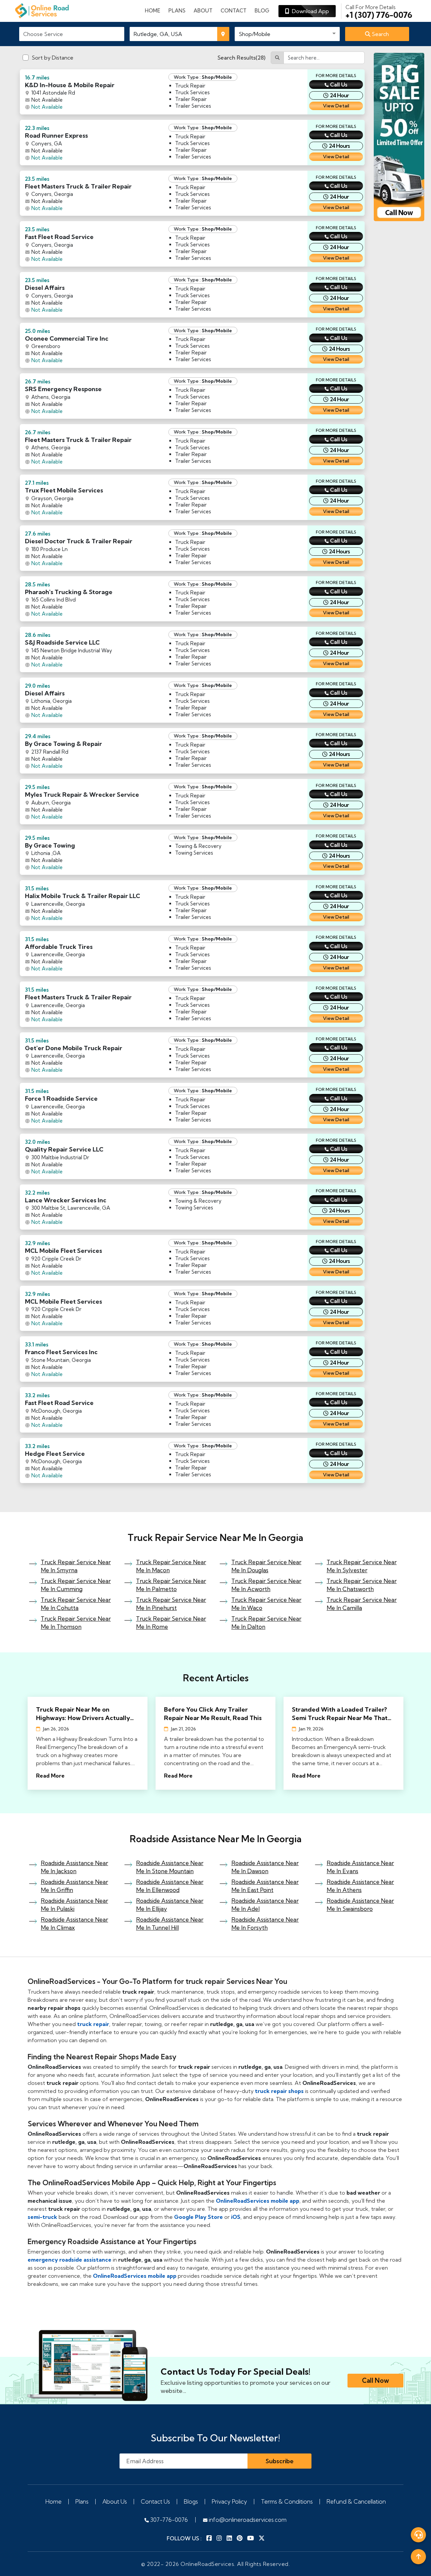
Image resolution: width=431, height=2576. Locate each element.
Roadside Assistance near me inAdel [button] (265, 1905)
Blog (262, 11)
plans (177, 11)
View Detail (336, 106)
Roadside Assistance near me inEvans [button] (360, 1867)
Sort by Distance (53, 58)
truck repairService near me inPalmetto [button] (171, 1585)
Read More (50, 1776)
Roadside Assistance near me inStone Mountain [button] (170, 1867)
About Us (115, 2501)
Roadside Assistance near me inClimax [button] (74, 1924)
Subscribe (280, 2461)
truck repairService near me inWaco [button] (266, 1604)
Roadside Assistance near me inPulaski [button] (74, 1905)
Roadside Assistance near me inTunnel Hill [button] (170, 1924)
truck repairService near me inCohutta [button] (76, 1604)
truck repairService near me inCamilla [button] (362, 1604)
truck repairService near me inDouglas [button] (266, 1566)
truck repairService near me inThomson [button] (76, 1623)
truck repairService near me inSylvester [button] (362, 1566)
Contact (234, 11)
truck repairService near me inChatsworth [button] (362, 1585)
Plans (82, 2501)
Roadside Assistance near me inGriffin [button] (74, 1886)
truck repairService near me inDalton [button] (266, 1623)
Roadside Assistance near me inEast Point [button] (265, 1886)
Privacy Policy (229, 2501)
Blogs (191, 2501)
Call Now (375, 2380)
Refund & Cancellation (356, 2501)
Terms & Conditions (287, 2501)
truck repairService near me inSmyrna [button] (76, 1566)
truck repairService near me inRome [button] (171, 1623)
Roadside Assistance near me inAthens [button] (360, 1886)
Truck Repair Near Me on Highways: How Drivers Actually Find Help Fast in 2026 (83, 1714)
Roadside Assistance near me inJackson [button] (74, 1867)
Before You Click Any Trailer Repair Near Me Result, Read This (213, 1714)
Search (380, 34)
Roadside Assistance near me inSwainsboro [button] (360, 1905)
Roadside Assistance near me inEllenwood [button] (170, 1886)
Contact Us (155, 2501)
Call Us (339, 84)
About (203, 11)
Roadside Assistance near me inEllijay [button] (170, 1905)
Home (153, 11)
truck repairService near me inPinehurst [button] (171, 1604)
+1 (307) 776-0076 (379, 11)
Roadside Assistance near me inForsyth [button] (265, 1924)
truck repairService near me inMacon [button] (171, 1566)
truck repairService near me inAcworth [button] (266, 1585)
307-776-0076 (168, 2520)
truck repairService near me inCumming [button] (76, 1585)
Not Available (47, 107)
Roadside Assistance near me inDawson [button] (265, 1867)
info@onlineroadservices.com (247, 2520)
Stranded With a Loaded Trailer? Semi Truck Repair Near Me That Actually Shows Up (340, 1714)
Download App (309, 11)
